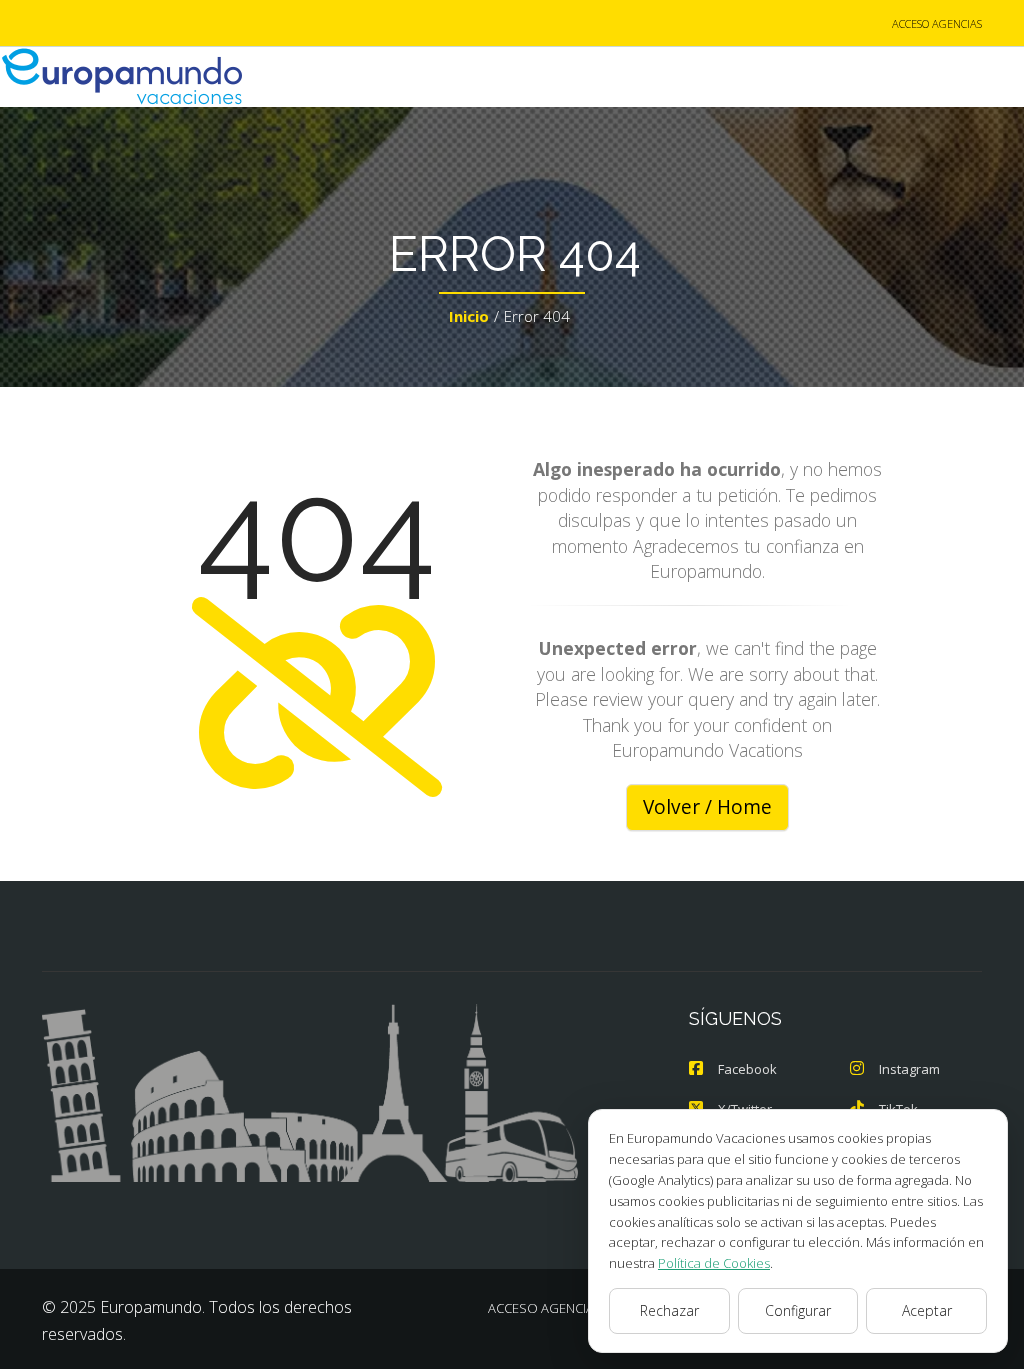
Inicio (469, 316)
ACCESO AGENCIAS (937, 23)
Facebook (747, 1069)
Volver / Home (707, 807)
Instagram (909, 1069)
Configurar (798, 1310)
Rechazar (669, 1310)
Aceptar (927, 1310)
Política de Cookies (714, 1263)
